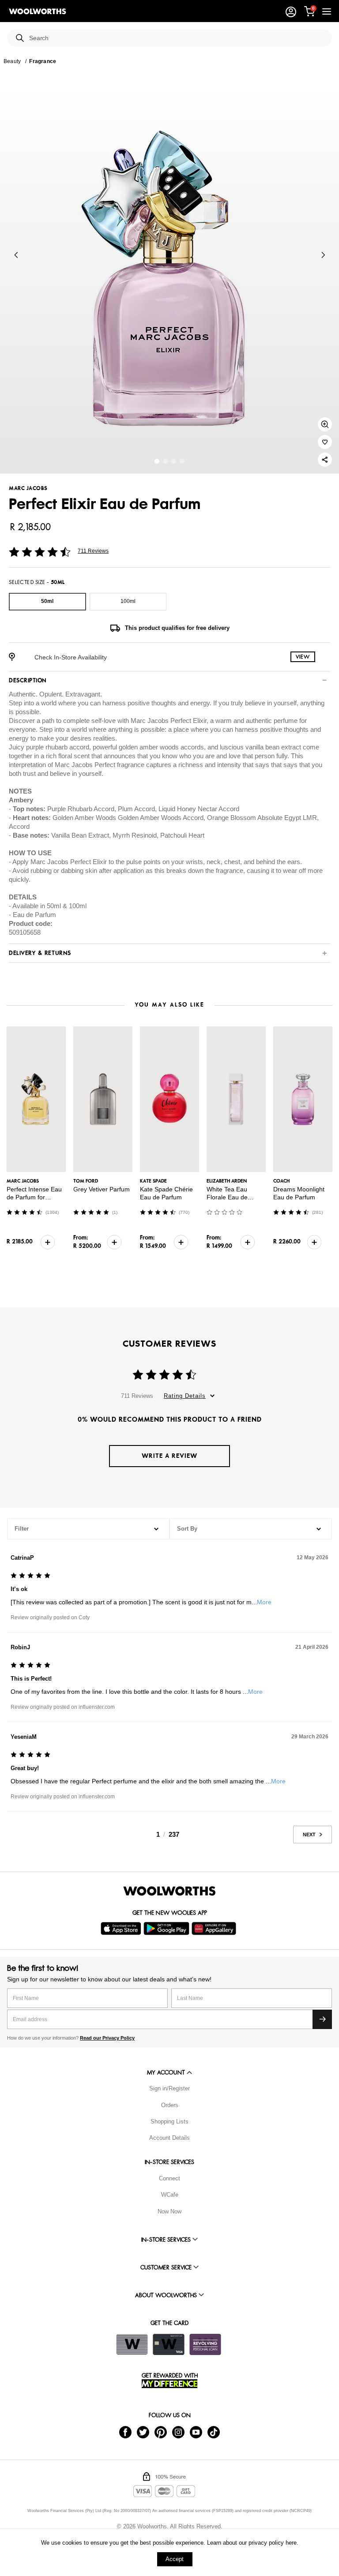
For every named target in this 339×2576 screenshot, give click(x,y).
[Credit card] (169, 2344)
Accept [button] (175, 2559)
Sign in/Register (169, 2088)
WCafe (170, 2195)
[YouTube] (196, 2432)
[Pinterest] (161, 2432)
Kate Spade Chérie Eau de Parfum (166, 1193)
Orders (170, 2105)
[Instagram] (178, 2432)
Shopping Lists (169, 2121)
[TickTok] (214, 2432)
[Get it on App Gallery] (215, 1928)
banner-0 (157, 461)
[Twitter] (143, 2432)
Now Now (169, 2211)
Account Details (169, 2138)
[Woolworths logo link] (38, 11)
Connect (169, 2178)
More (264, 1602)
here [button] (291, 2543)
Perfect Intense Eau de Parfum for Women (34, 1197)
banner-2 (174, 461)
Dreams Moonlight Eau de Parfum (299, 1193)
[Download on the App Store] (122, 1928)
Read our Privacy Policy (107, 2038)
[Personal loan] (205, 2344)
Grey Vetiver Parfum (102, 1189)
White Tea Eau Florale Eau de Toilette (227, 1197)
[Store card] (132, 2344)
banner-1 (165, 461)
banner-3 (182, 461)
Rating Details (185, 1396)
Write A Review (169, 1456)
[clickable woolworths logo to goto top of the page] (169, 1891)
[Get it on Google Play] (168, 1928)
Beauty (12, 61)
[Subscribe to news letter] (322, 2019)
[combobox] (177, 38)
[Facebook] (125, 2432)
